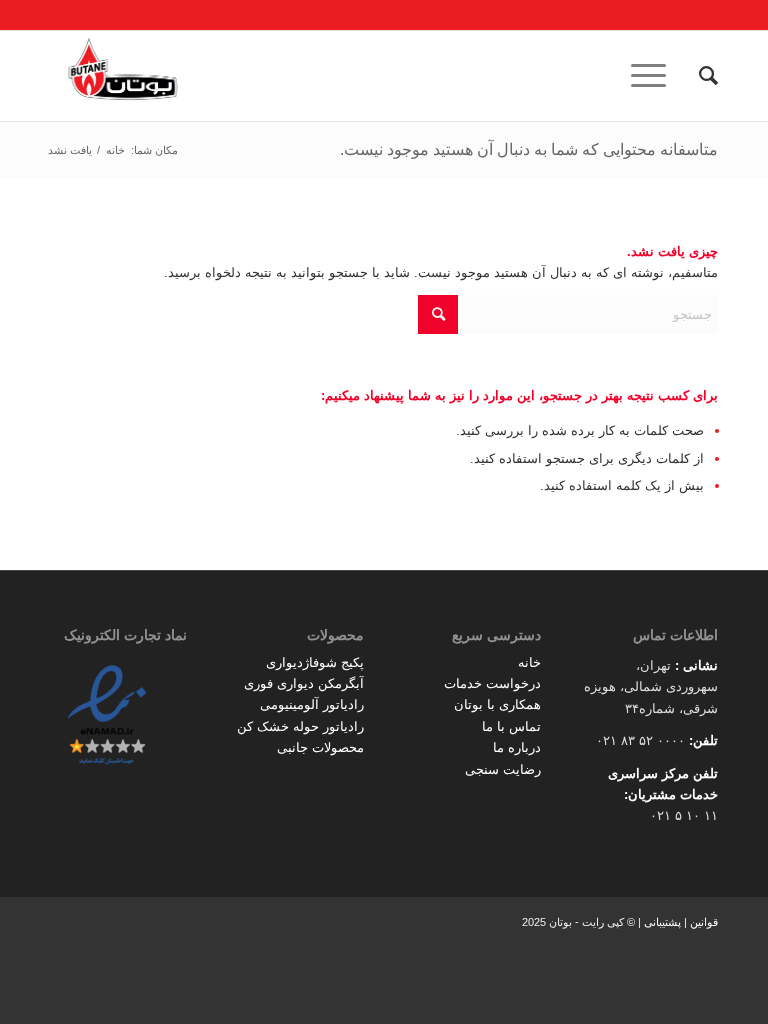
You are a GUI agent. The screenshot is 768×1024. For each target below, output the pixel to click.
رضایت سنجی (503, 769)
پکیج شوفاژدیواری (315, 662)
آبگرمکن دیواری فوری (304, 683)
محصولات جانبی (320, 747)
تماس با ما (511, 726)
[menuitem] (698, 76)
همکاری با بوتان (497, 704)
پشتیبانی (662, 922)
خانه (529, 662)
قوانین (704, 922)
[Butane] (123, 76)
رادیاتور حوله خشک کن (300, 726)
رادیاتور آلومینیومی (312, 704)
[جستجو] (698, 76)
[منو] (655, 76)
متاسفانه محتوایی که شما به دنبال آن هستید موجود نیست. (529, 149)
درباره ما (517, 747)
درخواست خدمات (492, 683)
